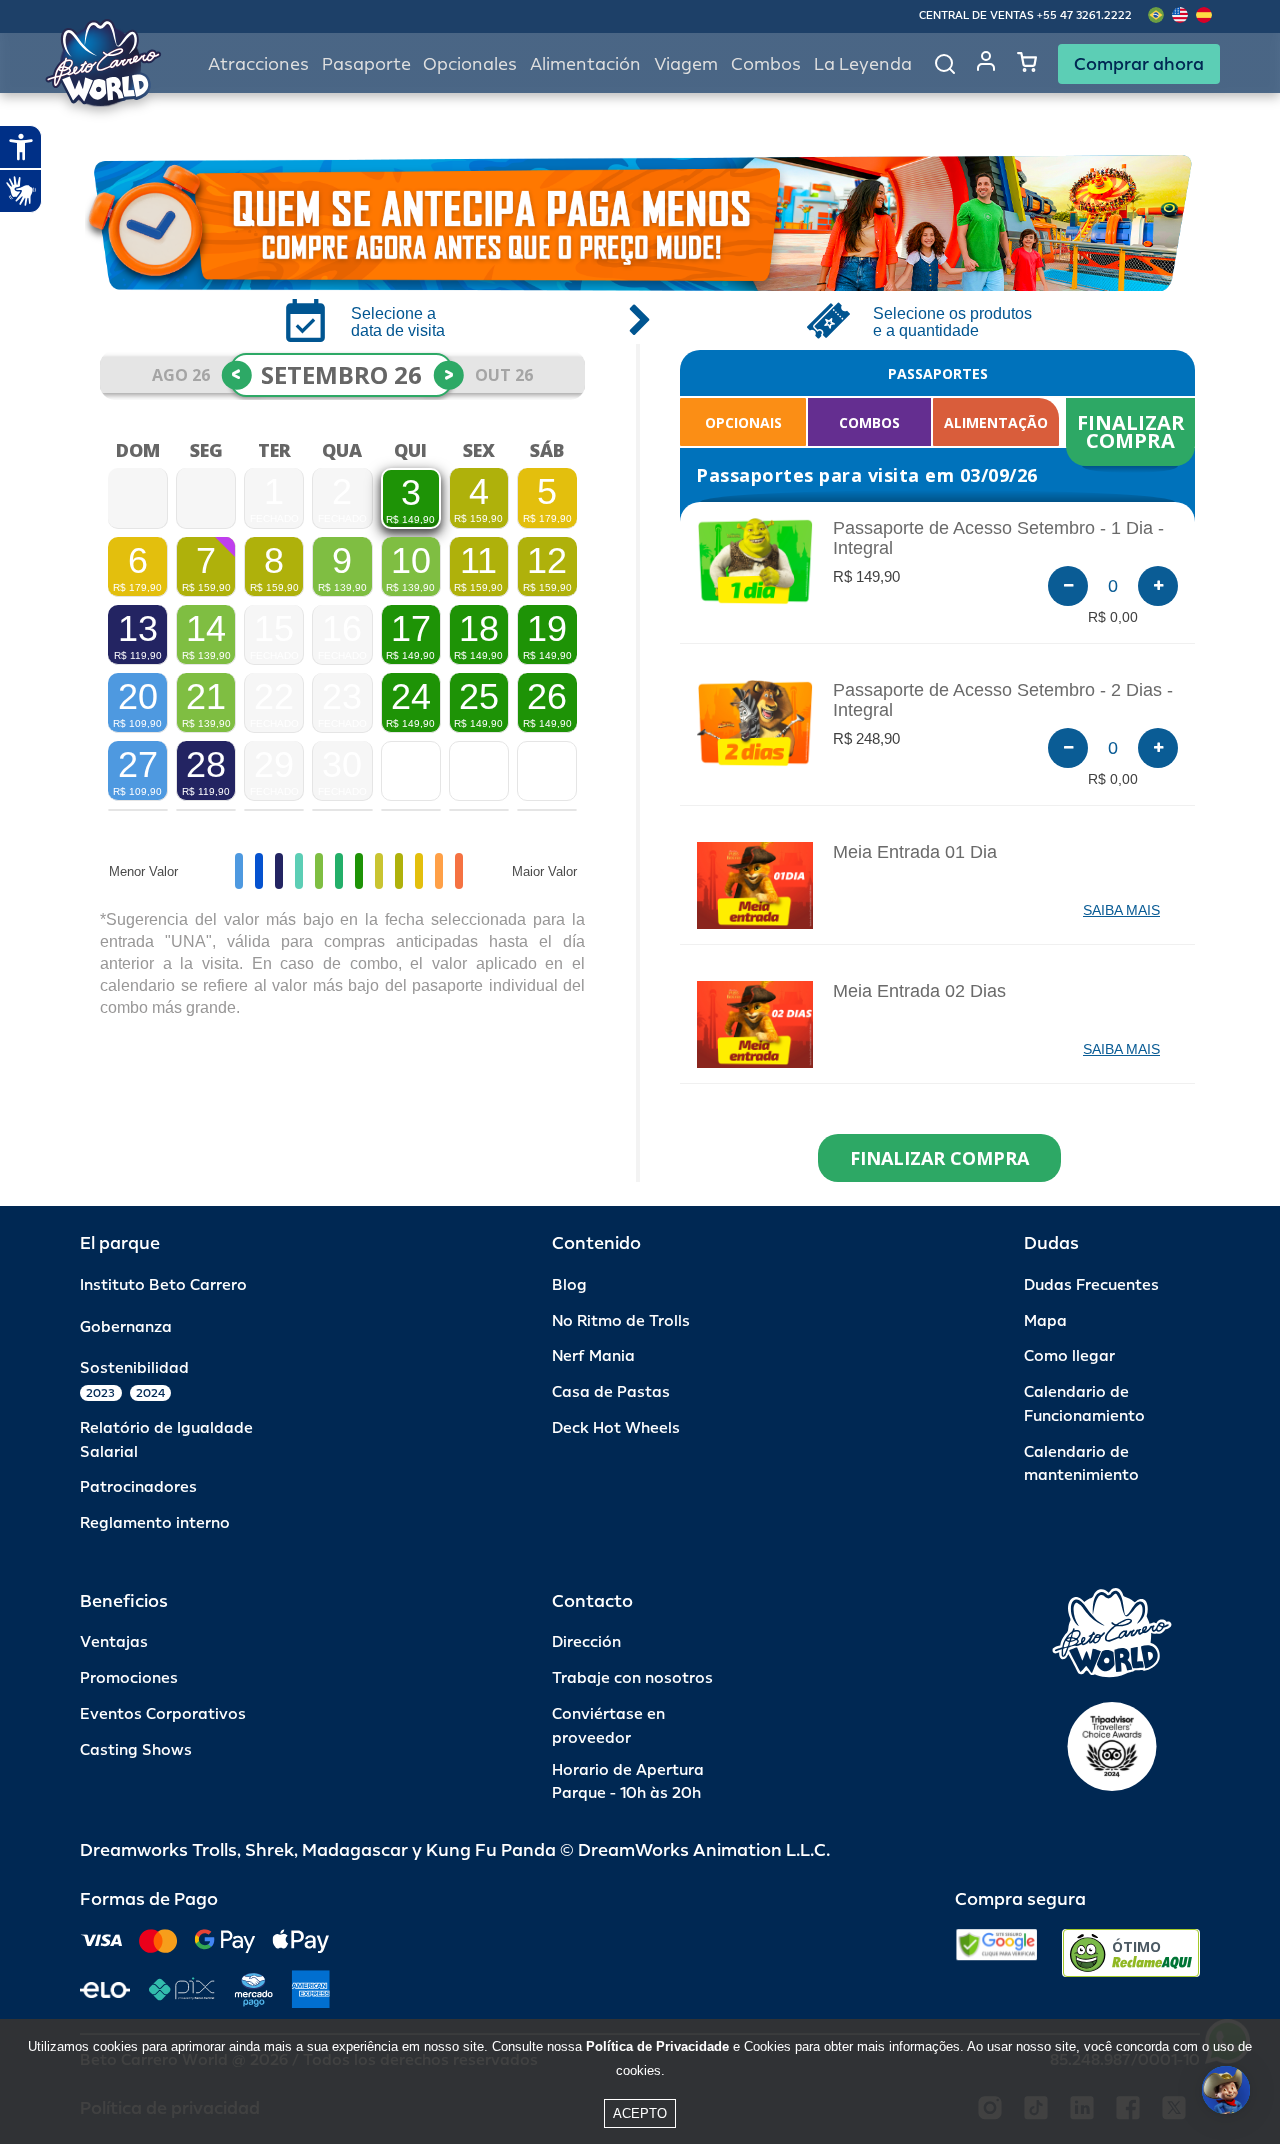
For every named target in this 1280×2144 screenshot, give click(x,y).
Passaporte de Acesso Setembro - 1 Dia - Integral (998, 538)
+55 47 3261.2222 (1084, 15)
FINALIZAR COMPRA (1133, 431)
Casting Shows (136, 1750)
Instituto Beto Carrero (163, 1285)
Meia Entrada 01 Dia (915, 852)
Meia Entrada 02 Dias (919, 991)
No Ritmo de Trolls (621, 1321)
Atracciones (258, 64)
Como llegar (1069, 1356)
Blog (569, 1285)
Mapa (1045, 1321)
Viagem (686, 64)
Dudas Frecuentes (1091, 1285)
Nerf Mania (593, 1356)
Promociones (129, 1678)
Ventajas (114, 1642)
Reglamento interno (155, 1523)
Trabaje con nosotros (632, 1678)
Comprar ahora (1139, 64)
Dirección (586, 1642)
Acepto (640, 2113)
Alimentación (585, 64)
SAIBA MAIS (1121, 910)
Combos (766, 64)
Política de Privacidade (657, 2046)
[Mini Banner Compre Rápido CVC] (640, 223)
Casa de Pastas (611, 1392)
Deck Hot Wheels (616, 1428)
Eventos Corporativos (163, 1714)
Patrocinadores (138, 1487)
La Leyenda (863, 64)
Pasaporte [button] (366, 64)
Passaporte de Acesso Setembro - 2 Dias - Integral (1003, 700)
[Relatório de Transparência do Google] (996, 1953)
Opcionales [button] (470, 64)
